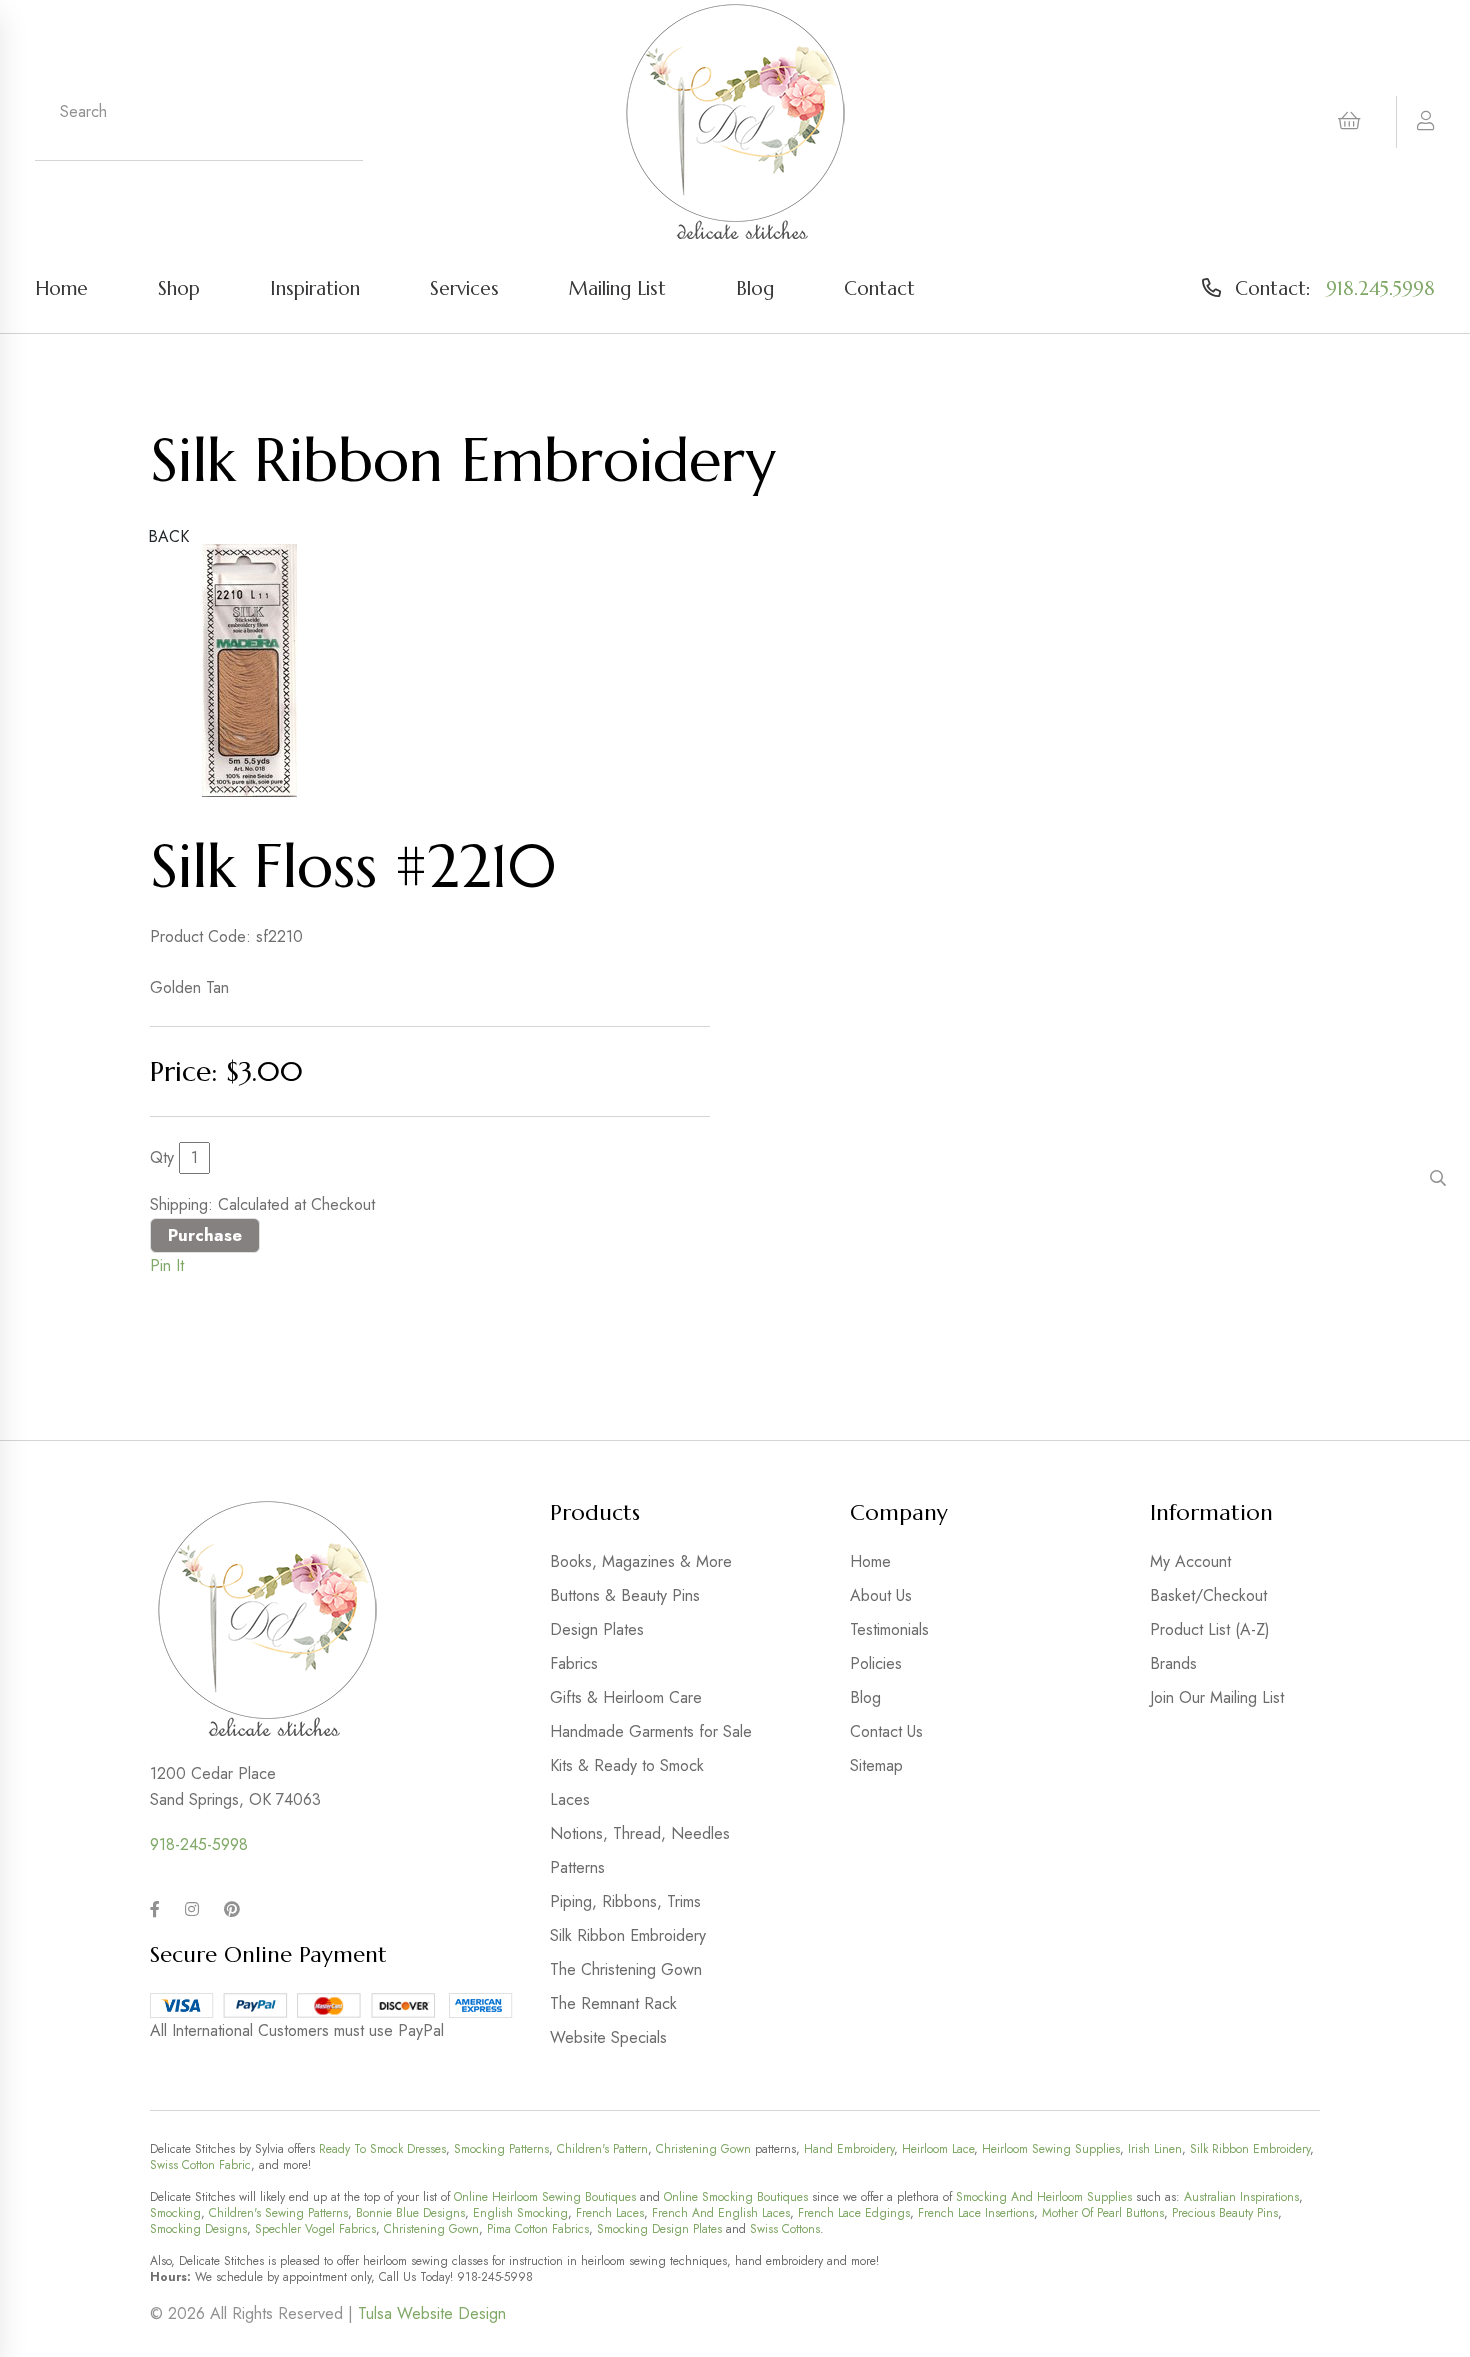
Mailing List (617, 288)
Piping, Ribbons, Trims (625, 1901)
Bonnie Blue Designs (410, 2213)
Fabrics (574, 1663)
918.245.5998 (1380, 288)
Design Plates (597, 1629)
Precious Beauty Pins (1225, 2213)
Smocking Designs (198, 2229)
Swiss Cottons (785, 2229)
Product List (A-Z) (1210, 1629)
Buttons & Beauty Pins (625, 1595)
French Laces (610, 2213)
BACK (168, 536)
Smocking (175, 2213)
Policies (876, 1663)
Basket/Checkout (1208, 1595)
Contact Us (886, 1731)
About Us (881, 1595)
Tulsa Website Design (432, 2313)
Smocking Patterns (501, 2149)
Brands (1173, 1663)
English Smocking (520, 2213)
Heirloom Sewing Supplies (1051, 2149)
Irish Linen (1155, 2149)
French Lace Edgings (854, 2213)
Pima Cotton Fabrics (538, 2229)
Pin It (167, 1265)
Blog (755, 288)
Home (61, 288)
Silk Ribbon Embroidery (628, 1935)
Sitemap (876, 1765)
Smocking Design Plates (659, 2229)
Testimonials (889, 1629)
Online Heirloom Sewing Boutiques (545, 2197)
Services (464, 288)
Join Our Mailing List (1217, 1697)
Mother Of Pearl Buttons (1103, 2213)
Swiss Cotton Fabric (200, 2165)
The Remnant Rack (613, 2003)
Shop (179, 288)
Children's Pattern (602, 2149)
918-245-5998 (199, 1844)
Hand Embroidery (849, 2149)
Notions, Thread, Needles (640, 1833)
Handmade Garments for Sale (651, 1731)
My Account (1190, 1561)
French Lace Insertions (976, 2213)
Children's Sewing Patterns (278, 2213)
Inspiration (315, 288)
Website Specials (608, 2037)
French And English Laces (721, 2213)
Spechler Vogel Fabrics (315, 2229)
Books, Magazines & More (641, 1561)
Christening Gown (703, 2149)
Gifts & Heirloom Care (626, 1697)
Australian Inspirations (1241, 2197)
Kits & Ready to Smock (627, 1765)
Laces (570, 1799)
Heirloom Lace (938, 2149)
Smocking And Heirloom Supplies (1044, 2197)
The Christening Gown (626, 1969)
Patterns (577, 1867)
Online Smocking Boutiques (736, 2197)
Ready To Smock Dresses (382, 2149)
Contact (879, 288)
